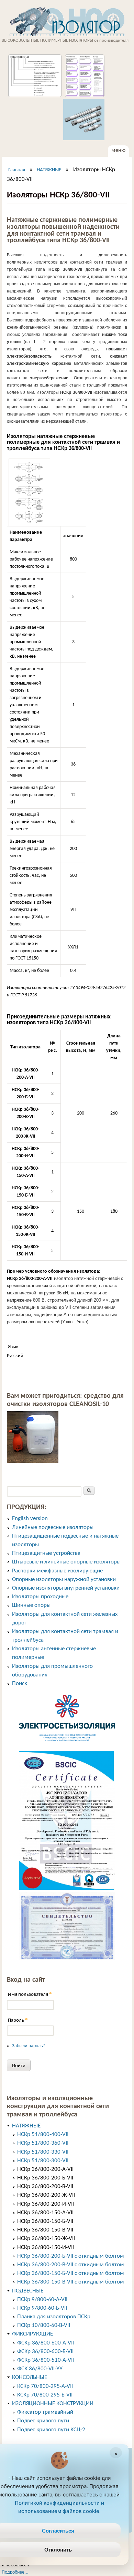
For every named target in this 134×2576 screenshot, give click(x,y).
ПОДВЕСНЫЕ (28, 2291)
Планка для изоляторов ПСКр (54, 2317)
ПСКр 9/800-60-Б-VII (42, 2308)
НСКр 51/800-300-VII (43, 2161)
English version (30, 1518)
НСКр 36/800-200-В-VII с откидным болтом (71, 2265)
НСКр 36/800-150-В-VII (45, 2230)
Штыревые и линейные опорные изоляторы (66, 1562)
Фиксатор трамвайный (45, 2412)
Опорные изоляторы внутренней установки (66, 1588)
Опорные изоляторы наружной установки (64, 1579)
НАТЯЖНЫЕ (49, 170)
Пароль (18, 2020)
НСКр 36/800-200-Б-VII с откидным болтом (71, 2256)
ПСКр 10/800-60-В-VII (44, 2325)
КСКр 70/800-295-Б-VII (45, 2395)
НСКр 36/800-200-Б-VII (45, 2178)
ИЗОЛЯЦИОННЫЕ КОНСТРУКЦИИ (53, 2404)
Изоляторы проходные (40, 1597)
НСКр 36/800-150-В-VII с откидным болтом (71, 2282)
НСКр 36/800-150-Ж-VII (46, 2239)
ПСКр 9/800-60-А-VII (42, 2300)
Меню (118, 150)
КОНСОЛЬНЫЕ (30, 2377)
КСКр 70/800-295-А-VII (45, 2386)
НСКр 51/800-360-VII (43, 2143)
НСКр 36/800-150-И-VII (46, 2247)
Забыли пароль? (29, 2046)
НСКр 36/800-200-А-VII (45, 2169)
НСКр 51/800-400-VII (43, 2134)
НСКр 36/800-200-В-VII (45, 2187)
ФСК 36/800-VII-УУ (40, 2369)
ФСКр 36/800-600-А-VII (46, 2343)
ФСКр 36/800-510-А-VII (46, 2360)
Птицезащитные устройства (46, 1553)
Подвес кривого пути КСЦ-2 (51, 2430)
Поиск (20, 1684)
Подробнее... (15, 2572)
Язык (13, 1347)
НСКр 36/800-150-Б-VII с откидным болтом (71, 2273)
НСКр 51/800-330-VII (43, 2152)
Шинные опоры (31, 1605)
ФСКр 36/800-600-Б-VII (45, 2352)
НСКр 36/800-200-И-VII (46, 2204)
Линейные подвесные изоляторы (53, 1527)
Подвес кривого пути (43, 2421)
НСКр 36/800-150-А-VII (45, 2213)
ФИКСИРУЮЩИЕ (32, 2334)
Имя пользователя (30, 1994)
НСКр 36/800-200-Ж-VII (46, 2195)
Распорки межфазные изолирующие (57, 1571)
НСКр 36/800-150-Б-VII (45, 2221)
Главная (17, 170)
